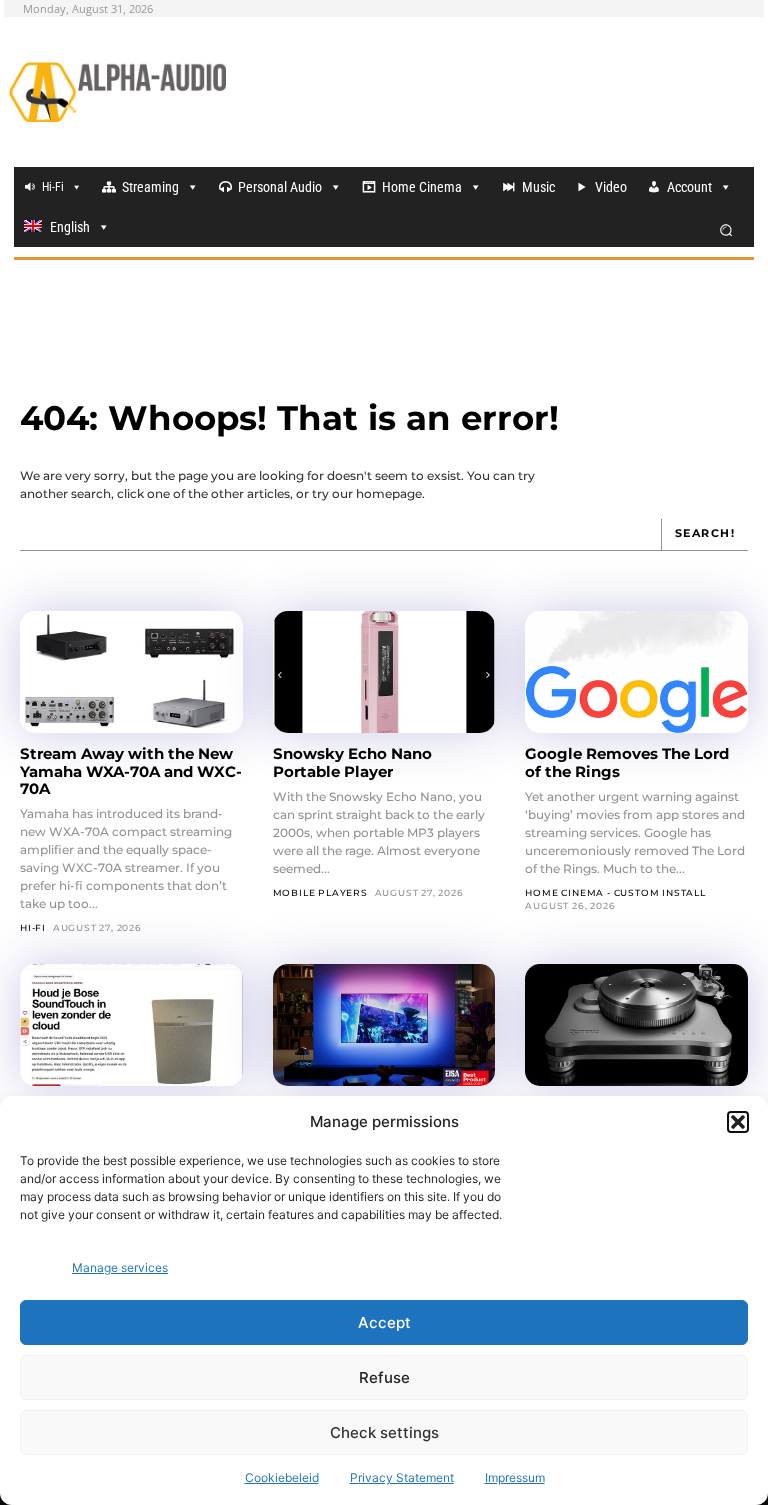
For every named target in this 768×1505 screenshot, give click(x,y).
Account (689, 187)
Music (538, 187)
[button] (738, 1122)
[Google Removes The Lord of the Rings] (636, 672)
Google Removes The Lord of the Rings (627, 762)
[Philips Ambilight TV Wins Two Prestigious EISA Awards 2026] (384, 1025)
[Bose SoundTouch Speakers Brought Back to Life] (131, 1025)
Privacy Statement (402, 1477)
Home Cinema (422, 187)
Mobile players (320, 892)
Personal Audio (280, 187)
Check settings (384, 1432)
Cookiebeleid (282, 1477)
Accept (384, 1322)
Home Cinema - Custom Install (615, 892)
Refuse (384, 1377)
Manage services (120, 1267)
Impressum (515, 1477)
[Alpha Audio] (117, 92)
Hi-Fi (53, 187)
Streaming (150, 187)
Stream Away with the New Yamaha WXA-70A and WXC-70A (131, 771)
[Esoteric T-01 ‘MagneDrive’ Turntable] (636, 1025)
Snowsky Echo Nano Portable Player (352, 762)
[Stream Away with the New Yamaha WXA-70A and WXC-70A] (131, 672)
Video (611, 187)
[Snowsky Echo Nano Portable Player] (384, 672)
